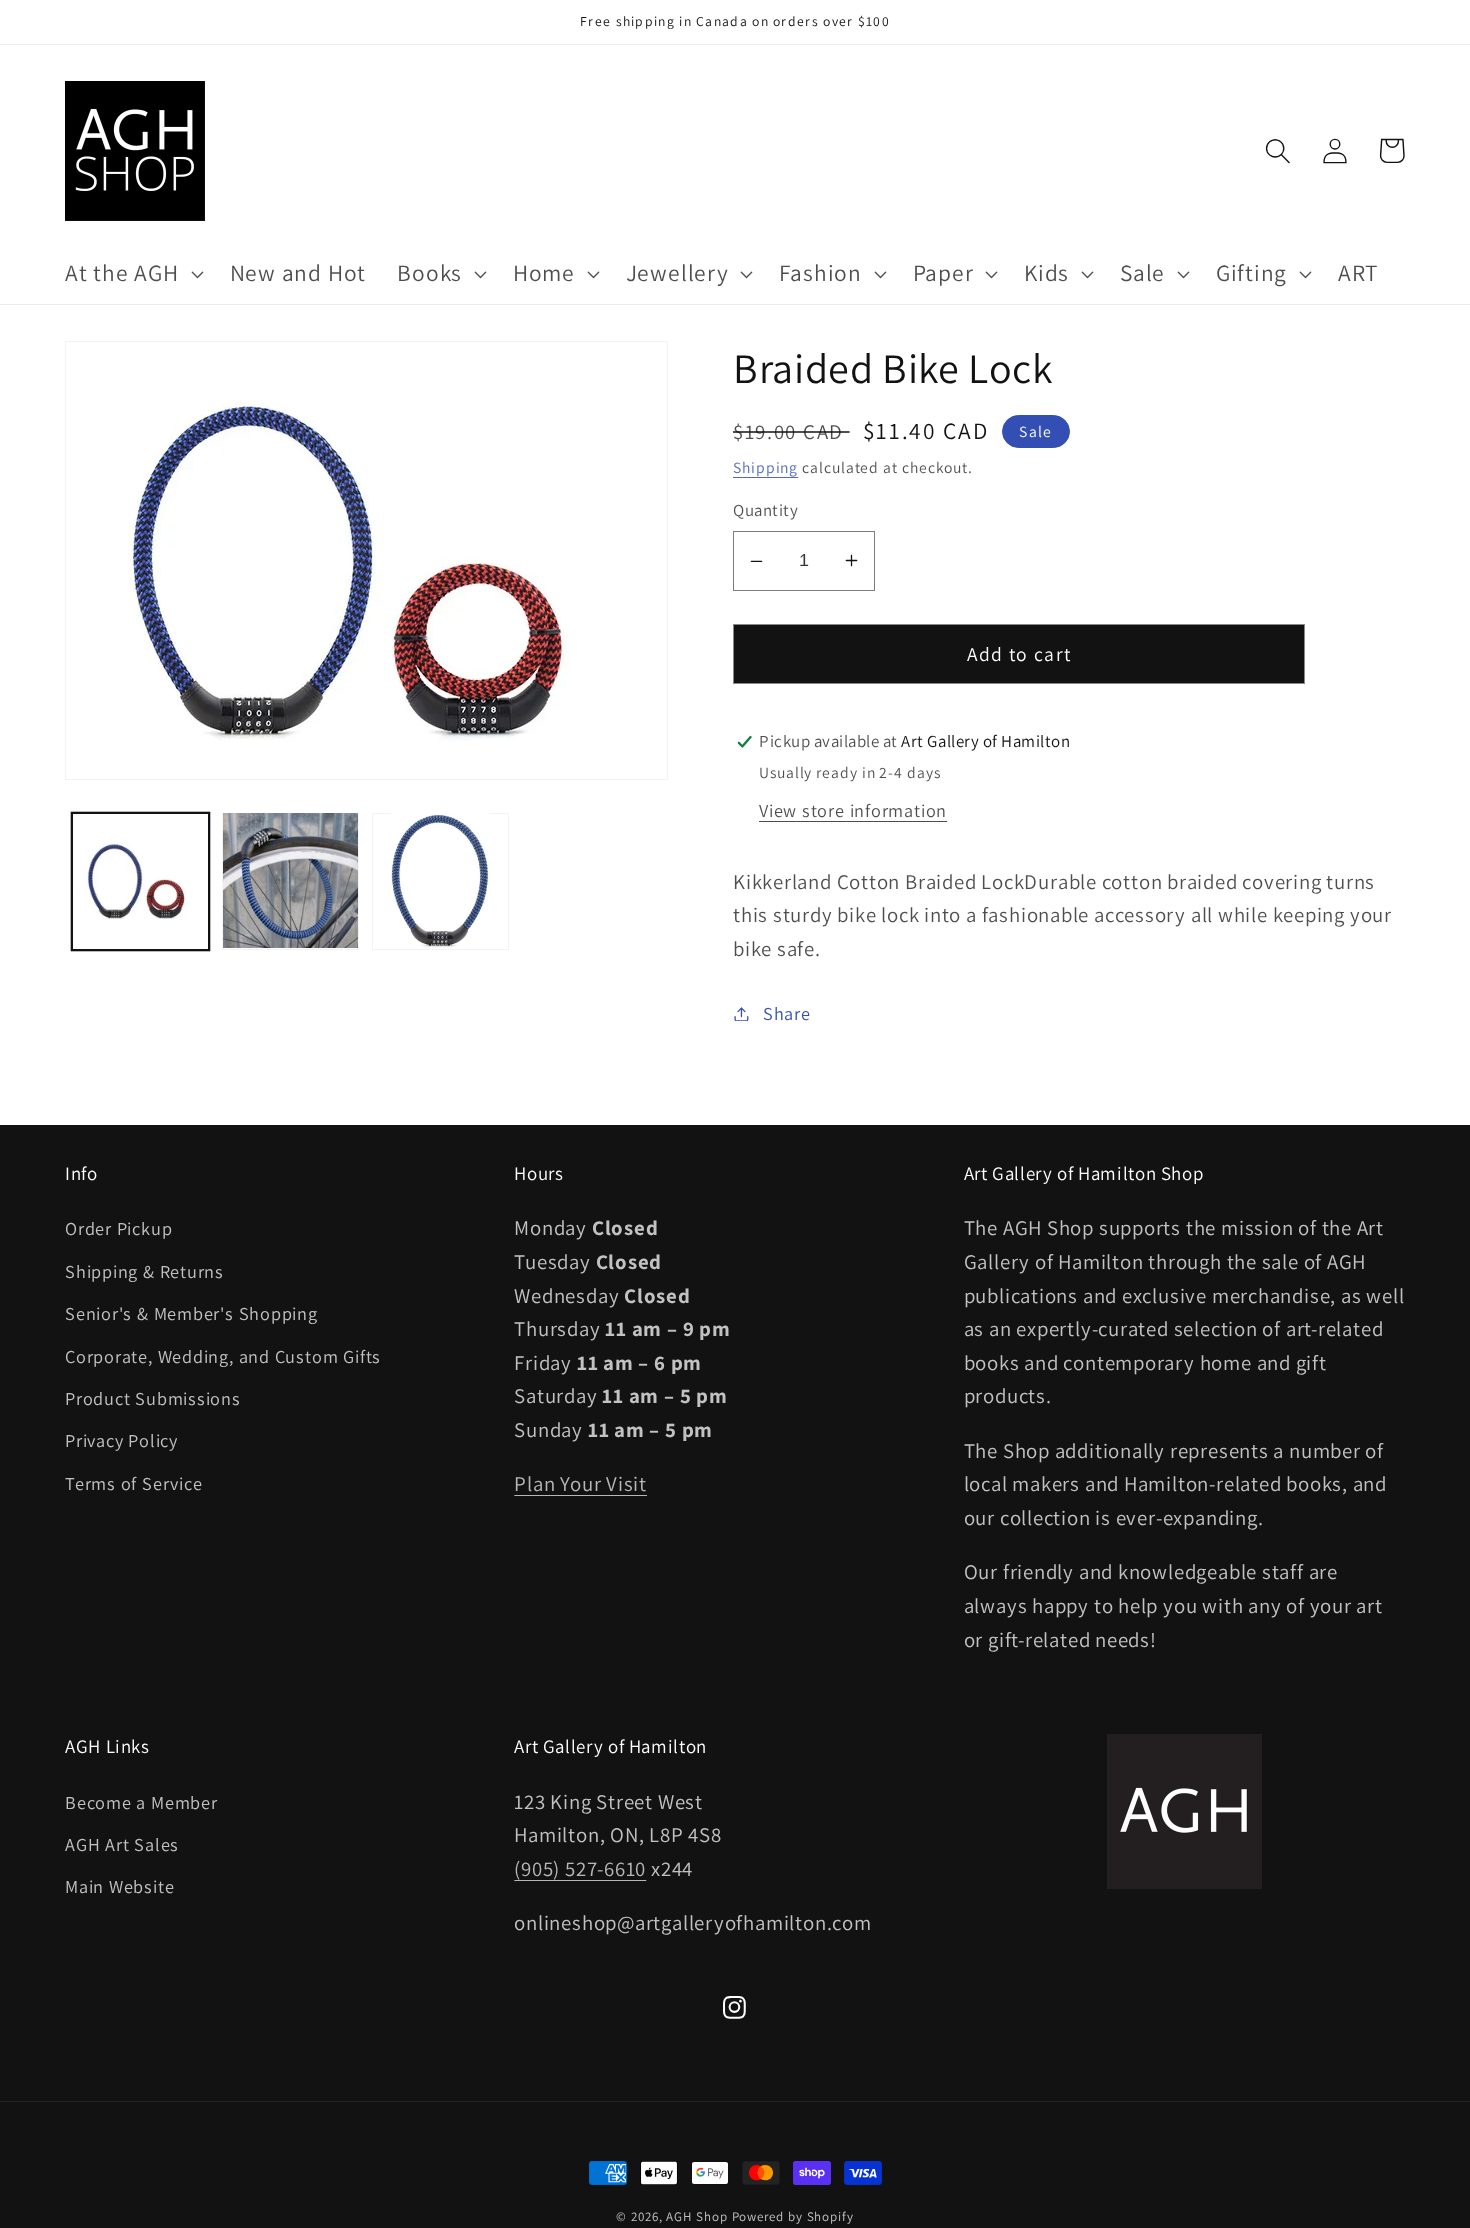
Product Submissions (153, 1398)
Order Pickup (118, 1228)
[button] (131, 274)
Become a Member (141, 1802)
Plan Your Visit (580, 1483)
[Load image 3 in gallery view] (440, 880)
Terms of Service (133, 1483)
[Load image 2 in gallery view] (290, 880)
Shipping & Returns (144, 1271)
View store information (853, 810)
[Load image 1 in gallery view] (140, 880)
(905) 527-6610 (580, 1868)
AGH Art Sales (122, 1844)
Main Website (119, 1886)
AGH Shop (696, 2216)
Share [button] (787, 1013)
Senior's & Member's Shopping (191, 1313)
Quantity (765, 510)
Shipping (765, 467)
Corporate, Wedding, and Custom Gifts (223, 1356)
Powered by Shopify (793, 2216)
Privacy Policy (121, 1440)
